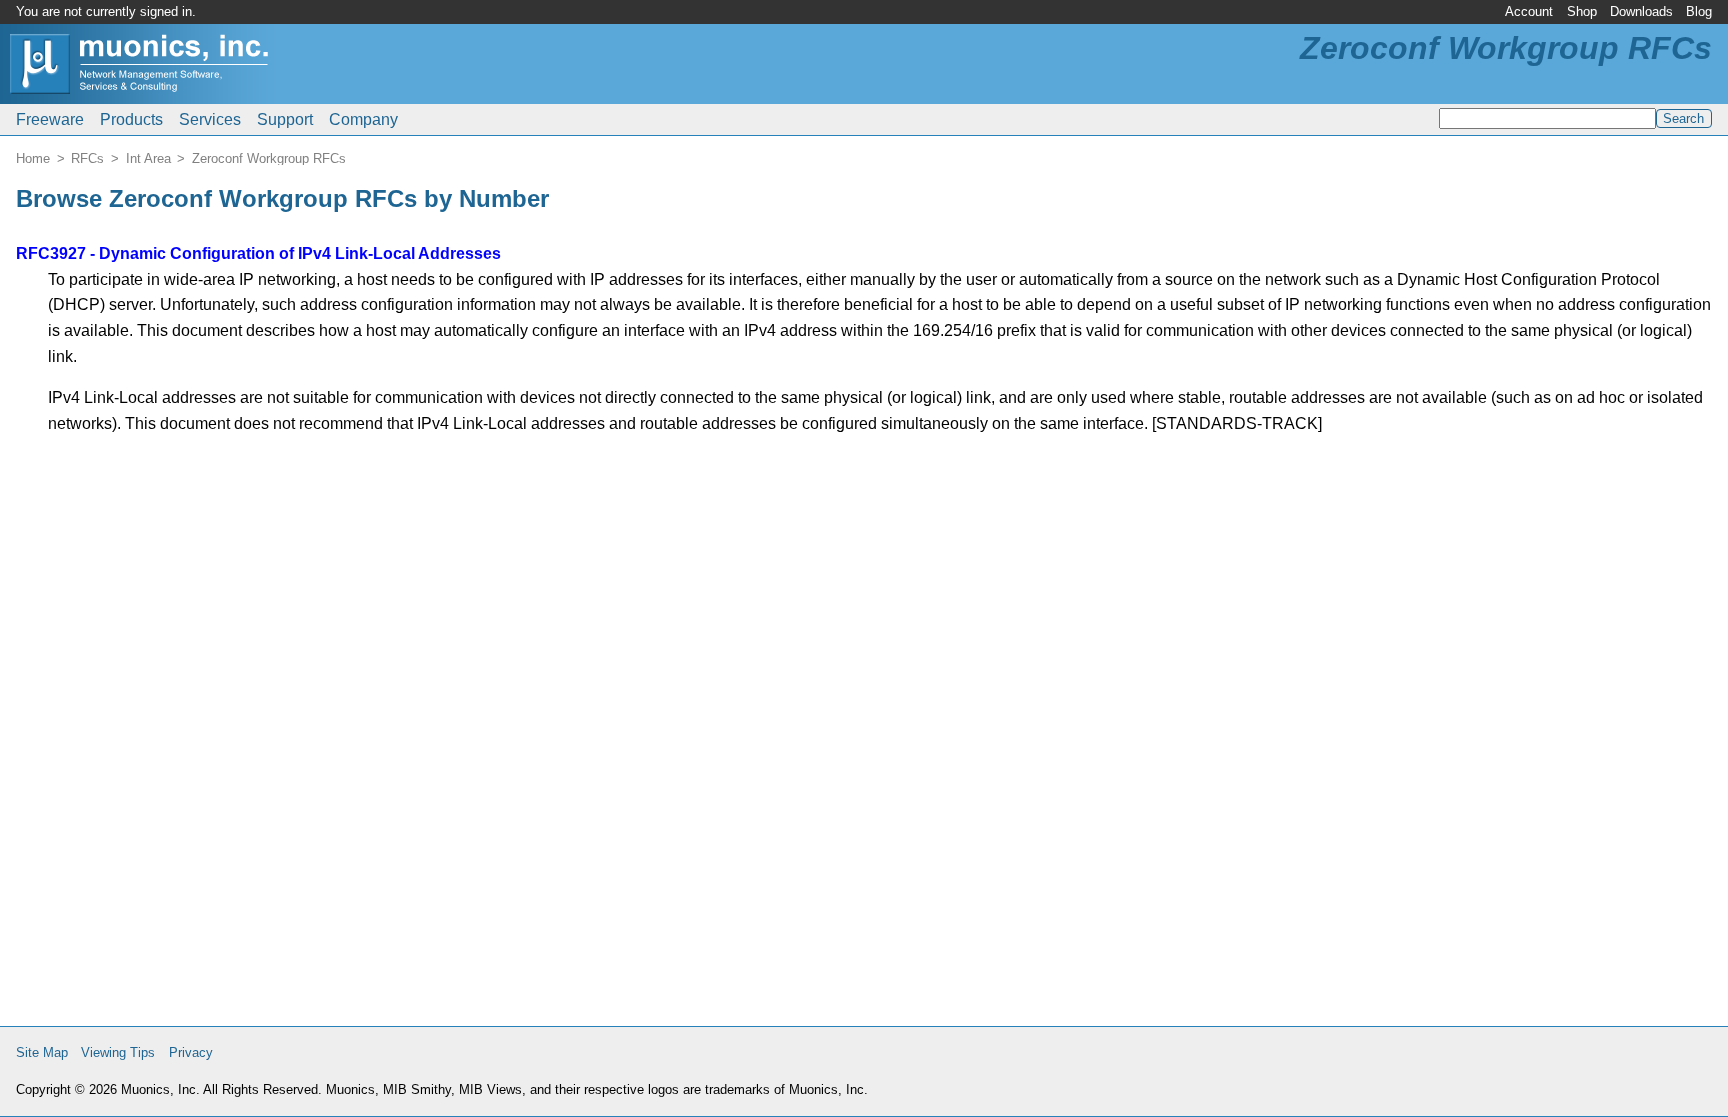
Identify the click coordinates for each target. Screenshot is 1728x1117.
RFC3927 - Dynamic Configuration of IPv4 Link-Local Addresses (258, 253)
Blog (1699, 11)
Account (1529, 11)
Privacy (191, 1052)
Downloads (1641, 11)
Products (131, 119)
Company (363, 119)
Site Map (42, 1052)
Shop (1582, 11)
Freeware (50, 119)
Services (210, 119)
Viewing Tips (118, 1052)
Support (285, 119)
